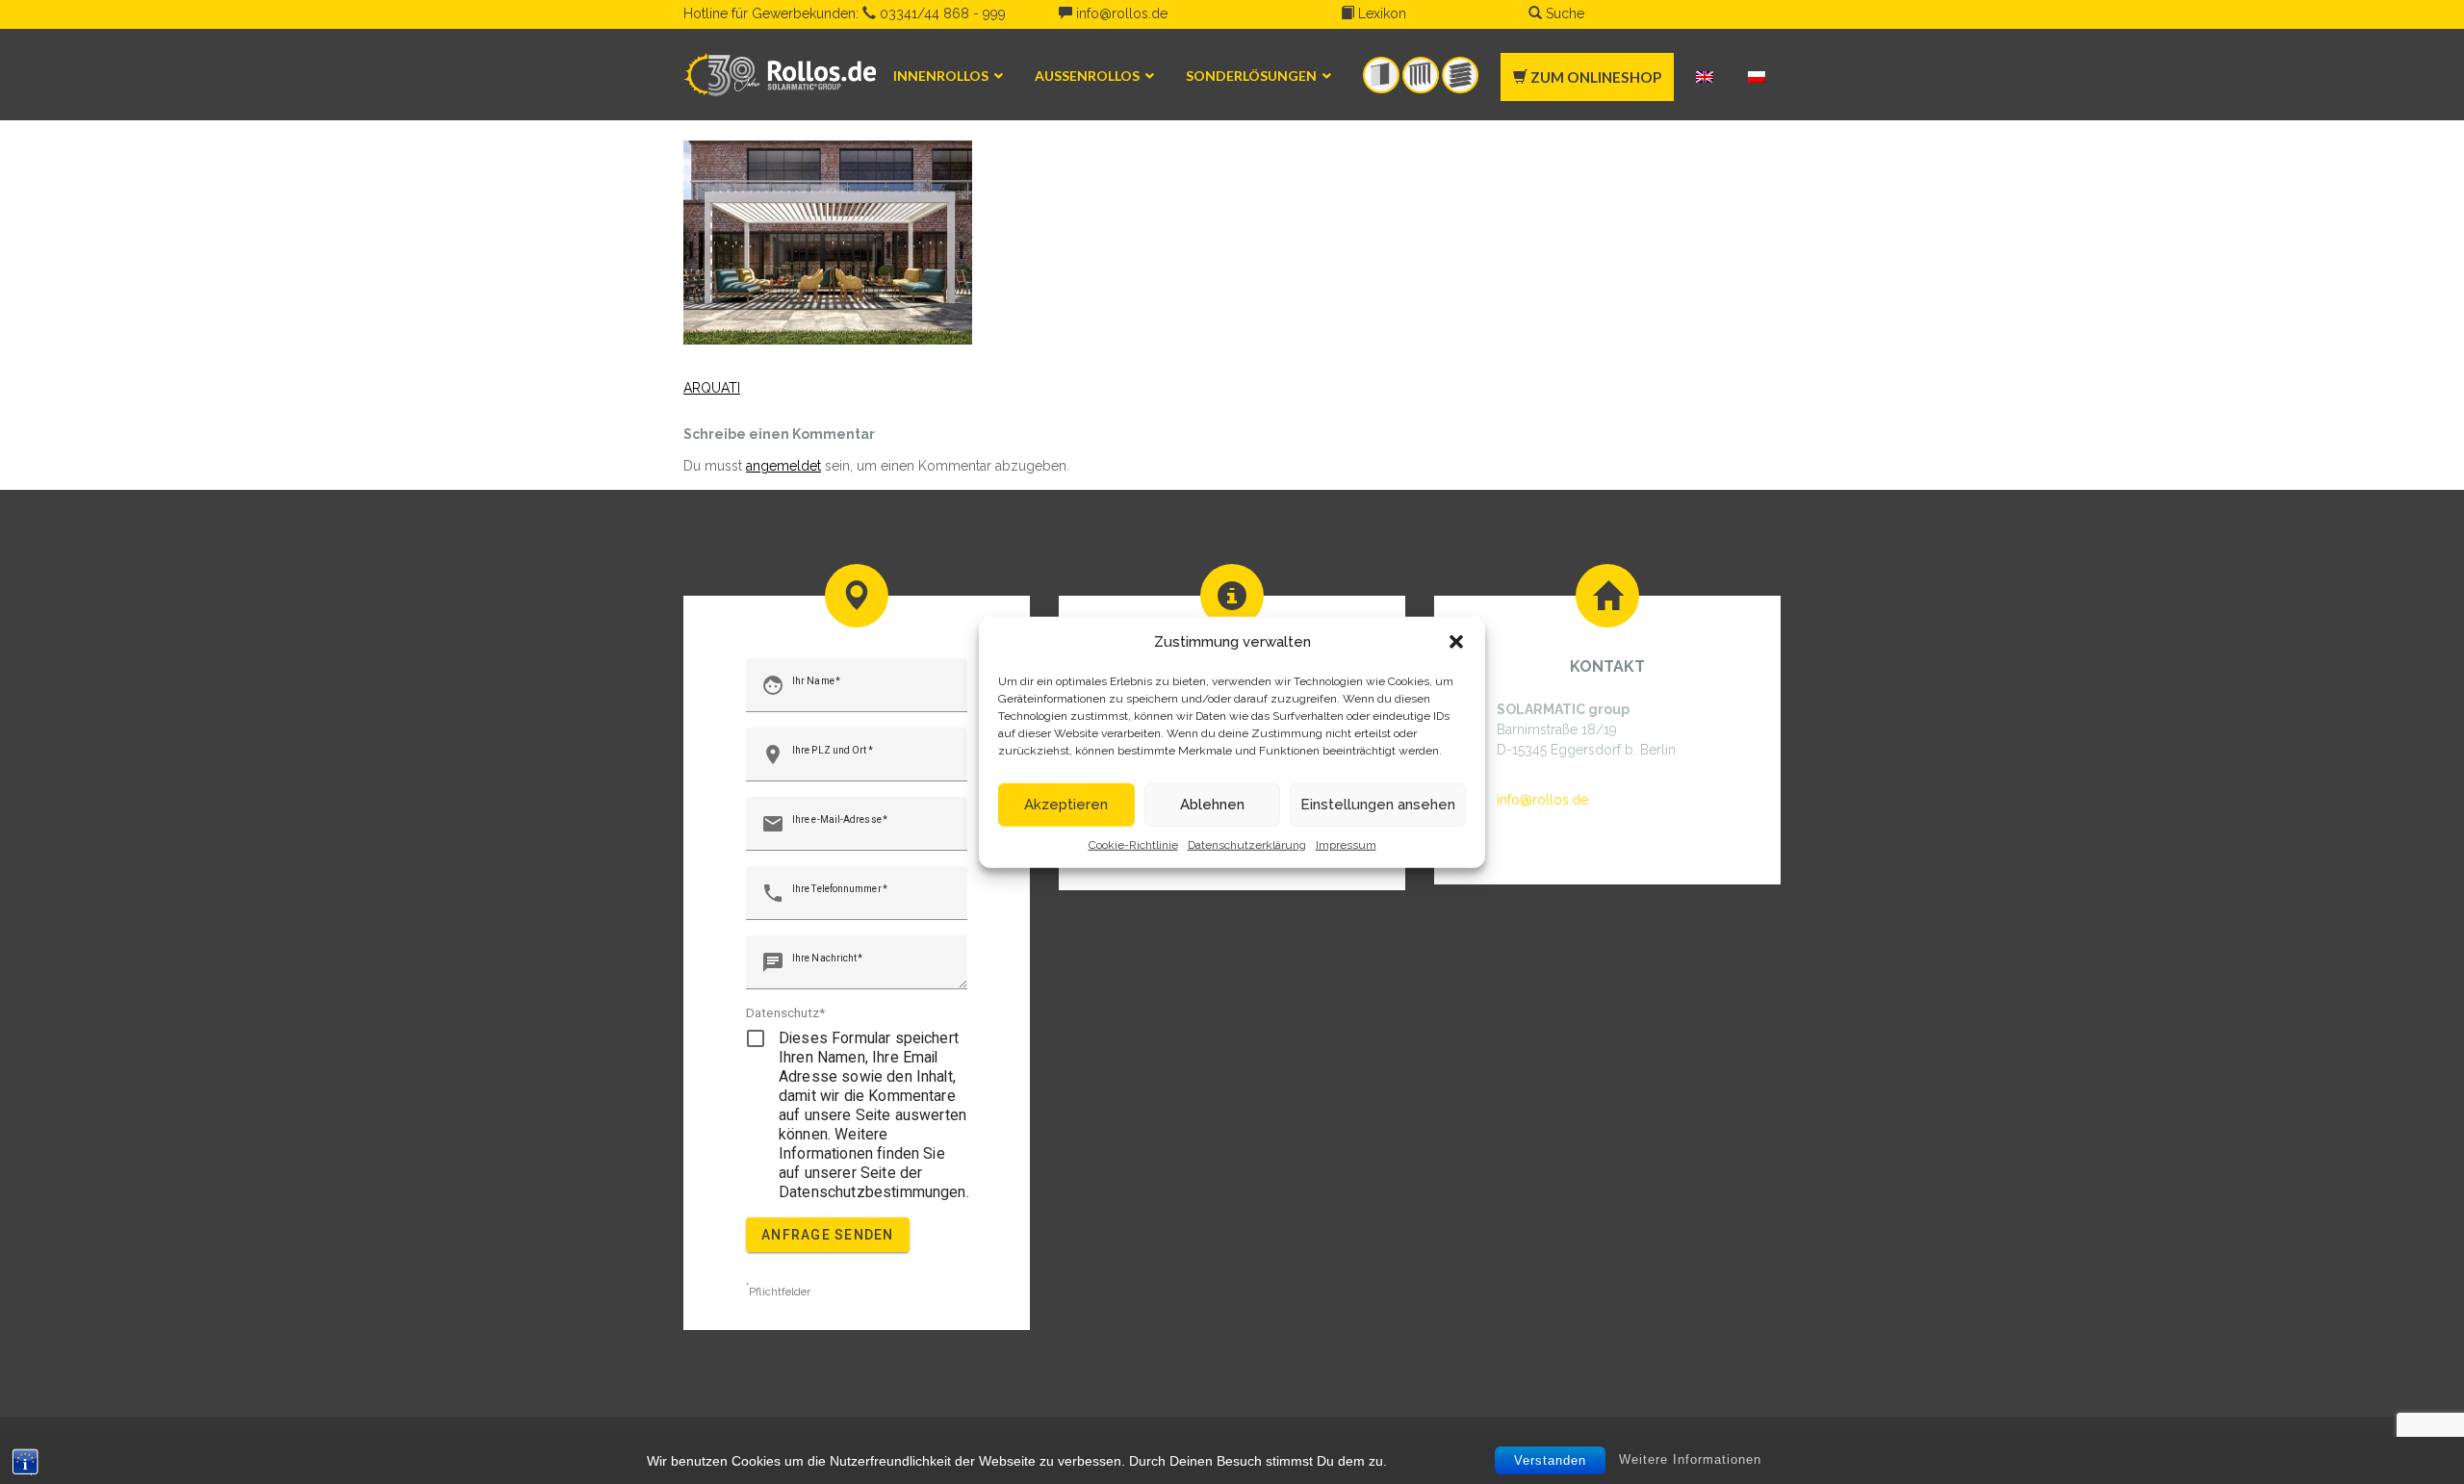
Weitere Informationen (1690, 1459)
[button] (1456, 642)
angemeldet (783, 466)
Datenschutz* (786, 1012)
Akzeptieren (1066, 805)
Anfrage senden (828, 1235)
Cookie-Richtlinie (1133, 844)
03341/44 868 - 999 (941, 13)
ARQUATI (712, 388)
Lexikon (1380, 13)
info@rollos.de (1120, 13)
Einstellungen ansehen (1378, 805)
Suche (1563, 13)
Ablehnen (1212, 805)
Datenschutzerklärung (1247, 844)
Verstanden (1550, 1460)
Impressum (1346, 844)
